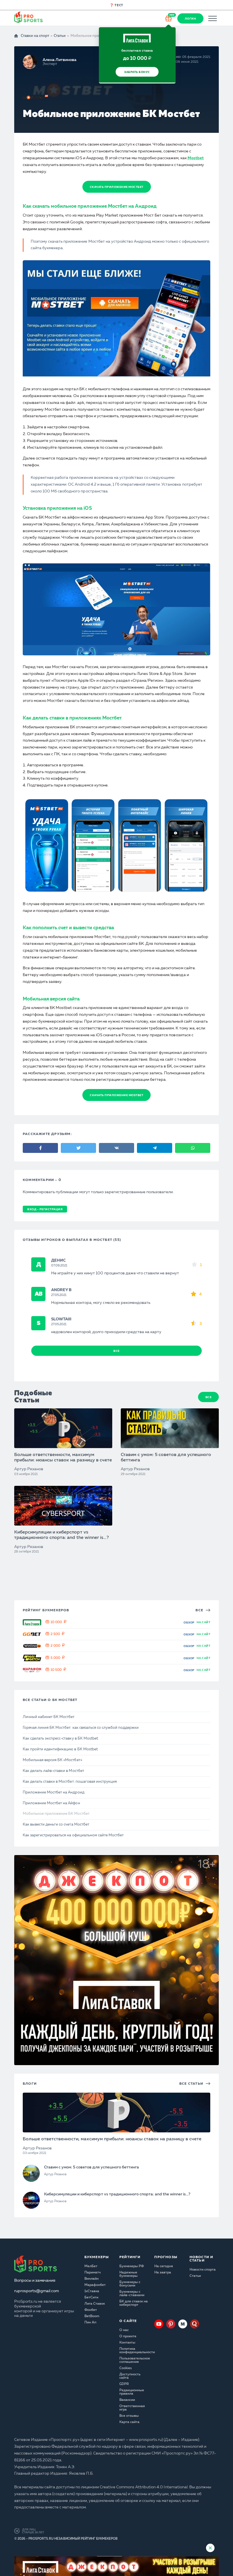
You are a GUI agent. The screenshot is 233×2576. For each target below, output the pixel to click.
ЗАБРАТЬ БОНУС (137, 72)
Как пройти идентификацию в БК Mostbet (60, 1749)
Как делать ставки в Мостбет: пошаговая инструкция (70, 1782)
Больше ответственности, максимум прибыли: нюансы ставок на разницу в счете (63, 1458)
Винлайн (91, 2279)
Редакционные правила (132, 2392)
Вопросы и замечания (35, 2281)
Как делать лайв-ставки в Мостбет (53, 1771)
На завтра (163, 2273)
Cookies (126, 2368)
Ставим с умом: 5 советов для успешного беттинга (166, 1458)
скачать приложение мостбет (117, 187)
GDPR (124, 2384)
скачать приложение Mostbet (116, 1095)
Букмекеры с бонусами (130, 2284)
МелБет (91, 2266)
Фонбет (91, 2310)
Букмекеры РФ (132, 2266)
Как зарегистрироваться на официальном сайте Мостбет (73, 1835)
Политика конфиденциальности (134, 2351)
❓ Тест (116, 6)
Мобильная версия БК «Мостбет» (52, 1760)
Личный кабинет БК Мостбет (49, 1717)
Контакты (127, 2343)
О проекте (128, 2336)
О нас (124, 2330)
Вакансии (127, 2400)
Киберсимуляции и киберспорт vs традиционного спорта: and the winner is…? (62, 1535)
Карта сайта (129, 2422)
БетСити (91, 2298)
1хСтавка (92, 2291)
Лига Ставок (95, 2304)
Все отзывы (129, 2416)
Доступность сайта (130, 2376)
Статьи (60, 36)
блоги (30, 2084)
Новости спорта (203, 2270)
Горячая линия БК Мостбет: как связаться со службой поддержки (81, 1728)
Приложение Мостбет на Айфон (51, 1803)
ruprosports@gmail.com (37, 2291)
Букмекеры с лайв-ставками (132, 2294)
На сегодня (164, 2266)
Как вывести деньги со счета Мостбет (56, 1825)
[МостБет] (36, 97)
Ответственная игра (132, 2408)
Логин (191, 19)
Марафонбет (95, 2285)
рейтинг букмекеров (46, 1610)
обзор (189, 1623)
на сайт (204, 1622)
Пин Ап (90, 2323)
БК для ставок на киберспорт (134, 2303)
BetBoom (92, 2316)
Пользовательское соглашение (134, 2360)
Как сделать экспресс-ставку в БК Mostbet (60, 1739)
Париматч (92, 2273)
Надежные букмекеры (128, 2274)
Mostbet (196, 158)
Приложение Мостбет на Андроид (54, 1792)
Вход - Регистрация (45, 1209)
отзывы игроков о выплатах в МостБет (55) (72, 1240)
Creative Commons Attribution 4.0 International (144, 2487)
